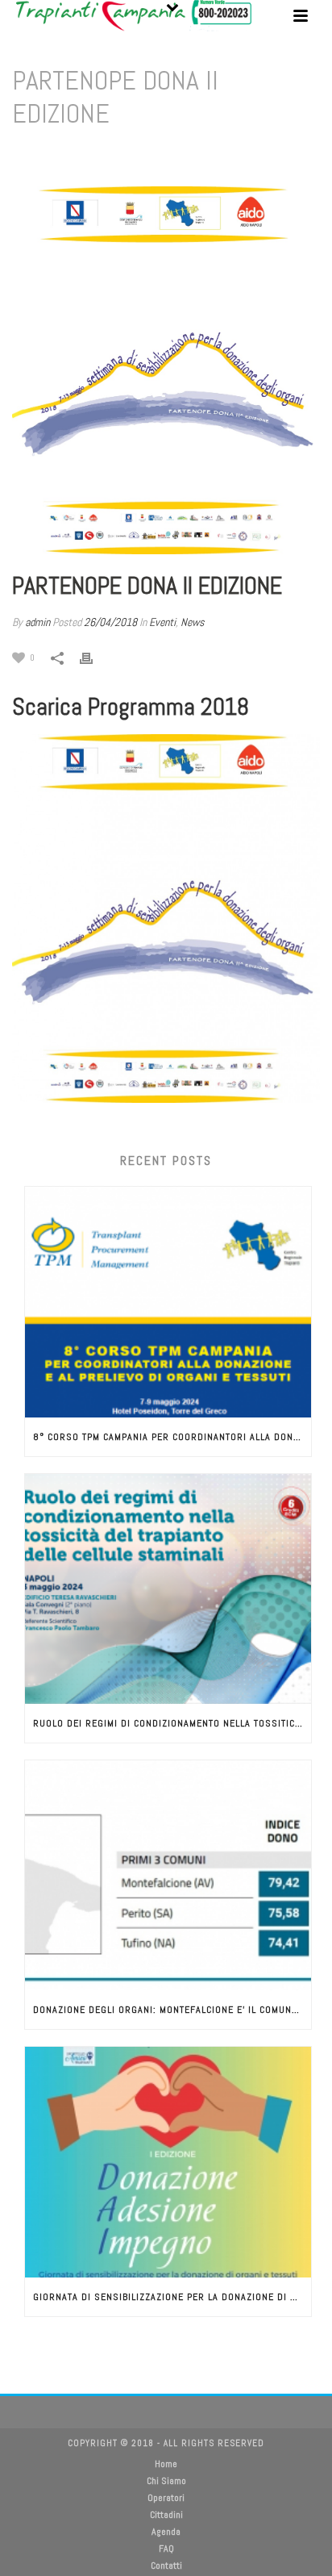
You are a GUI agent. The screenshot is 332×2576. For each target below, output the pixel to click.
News (192, 622)
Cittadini (166, 2515)
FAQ (166, 2549)
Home (81, 155)
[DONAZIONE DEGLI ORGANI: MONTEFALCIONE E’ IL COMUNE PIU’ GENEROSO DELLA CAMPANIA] (168, 1875)
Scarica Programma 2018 (131, 707)
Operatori (166, 2498)
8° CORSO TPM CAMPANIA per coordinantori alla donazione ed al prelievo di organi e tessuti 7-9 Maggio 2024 (172, 1437)
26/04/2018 (110, 622)
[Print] (94, 657)
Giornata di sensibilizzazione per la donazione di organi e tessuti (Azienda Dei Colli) (172, 2297)
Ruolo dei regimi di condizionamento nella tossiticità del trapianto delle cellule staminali (172, 1723)
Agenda (166, 2532)
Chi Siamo (166, 2481)
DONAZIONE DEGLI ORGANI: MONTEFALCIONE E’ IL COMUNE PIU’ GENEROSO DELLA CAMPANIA (172, 2010)
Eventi (116, 155)
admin (37, 622)
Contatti (166, 2566)
